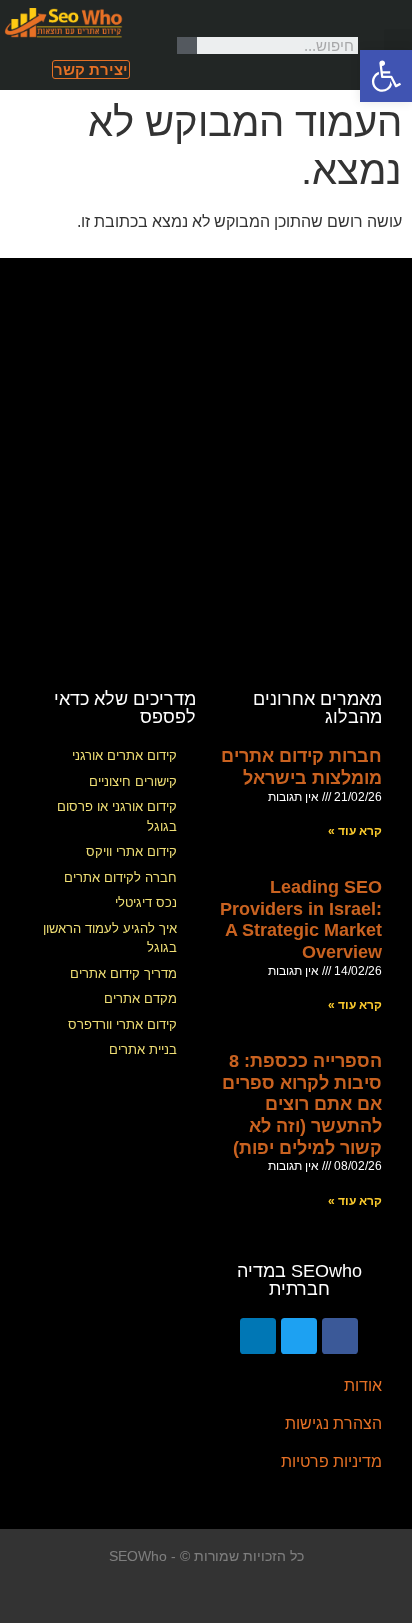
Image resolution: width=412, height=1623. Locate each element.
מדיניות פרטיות (331, 1461)
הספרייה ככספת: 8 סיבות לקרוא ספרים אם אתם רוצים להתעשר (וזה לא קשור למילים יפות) (302, 1104)
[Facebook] (340, 1336)
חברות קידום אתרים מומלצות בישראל (301, 767)
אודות (363, 1385)
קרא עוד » (355, 831)
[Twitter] (299, 1336)
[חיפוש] (187, 45)
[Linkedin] (258, 1336)
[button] (398, 45)
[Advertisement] (206, 464)
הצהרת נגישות (333, 1423)
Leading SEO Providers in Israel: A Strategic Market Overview (301, 919)
